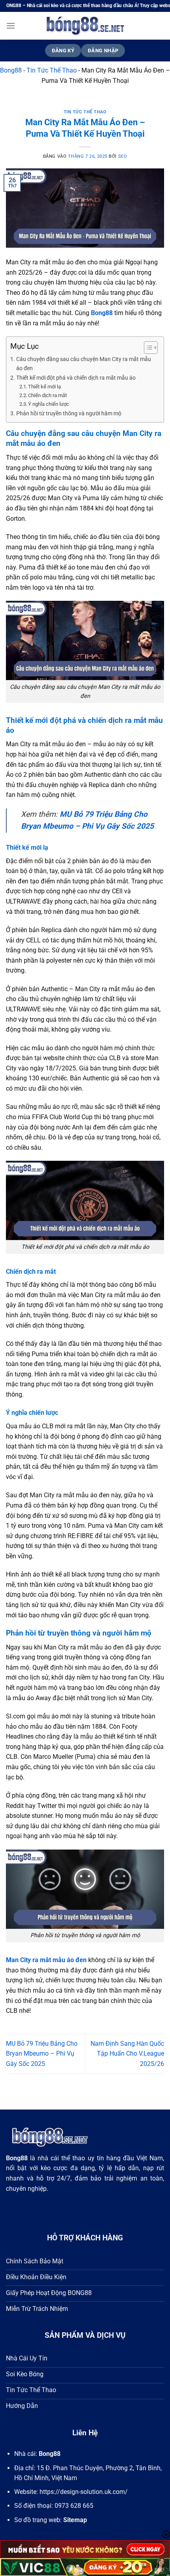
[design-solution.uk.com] (85, 26)
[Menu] (11, 26)
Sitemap (75, 2520)
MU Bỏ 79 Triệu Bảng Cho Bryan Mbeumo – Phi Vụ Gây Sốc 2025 (42, 2054)
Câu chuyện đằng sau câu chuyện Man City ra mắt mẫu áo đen (84, 364)
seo (123, 156)
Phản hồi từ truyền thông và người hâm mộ (69, 414)
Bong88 (11, 70)
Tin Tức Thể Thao (52, 70)
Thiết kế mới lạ (44, 387)
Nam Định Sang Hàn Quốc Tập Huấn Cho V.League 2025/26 (127, 2054)
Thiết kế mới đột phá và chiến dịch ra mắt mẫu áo (76, 378)
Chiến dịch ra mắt (47, 395)
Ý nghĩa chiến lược (49, 404)
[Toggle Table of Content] (147, 348)
